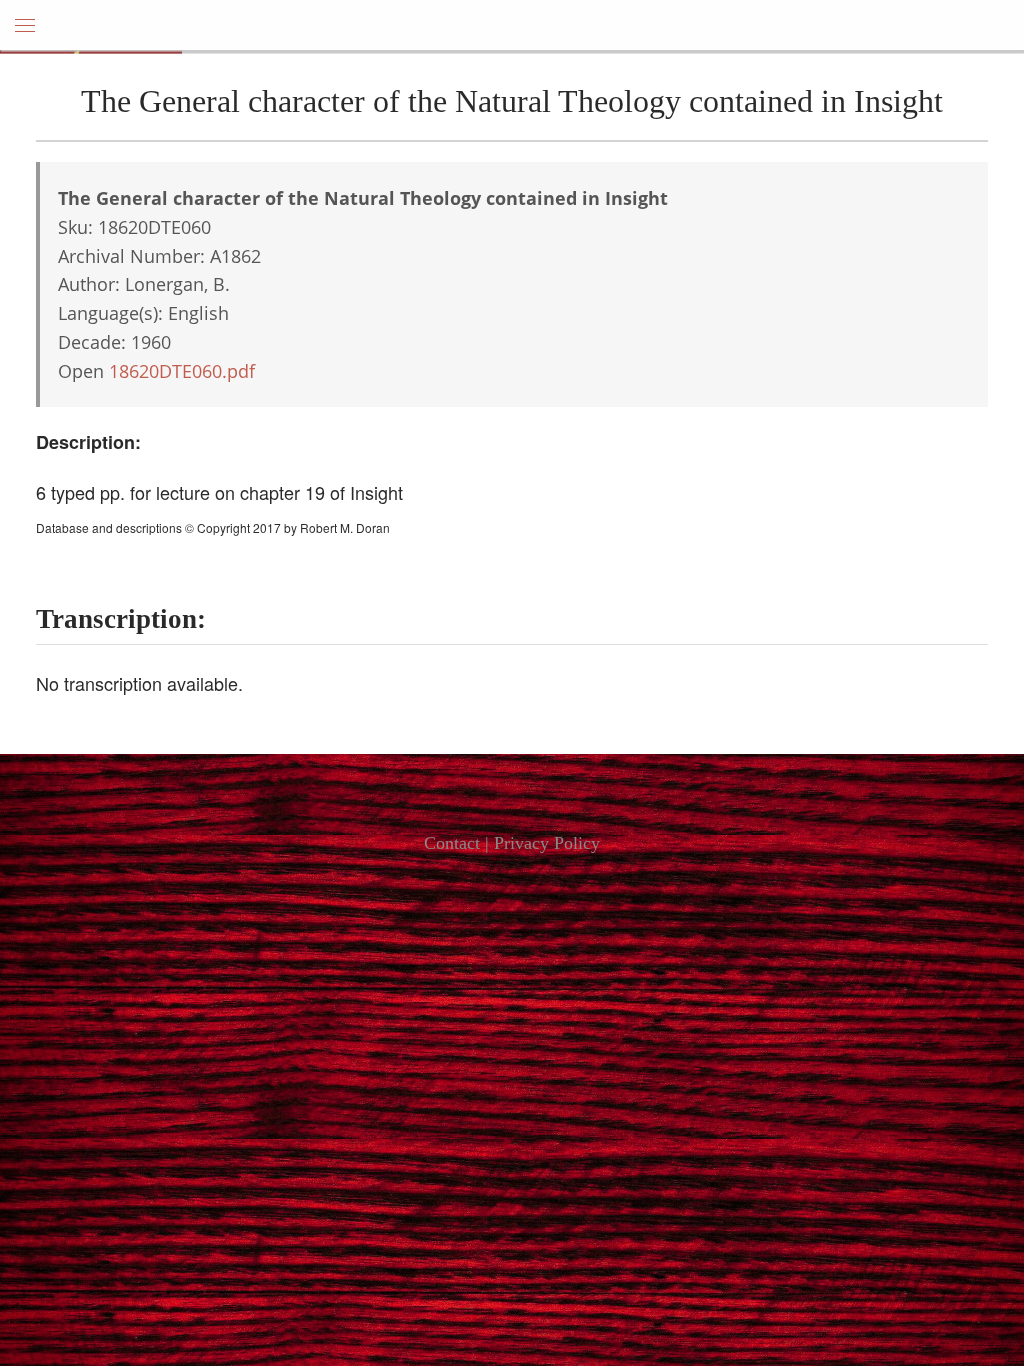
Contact (452, 843)
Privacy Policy (547, 843)
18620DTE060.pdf (182, 371)
